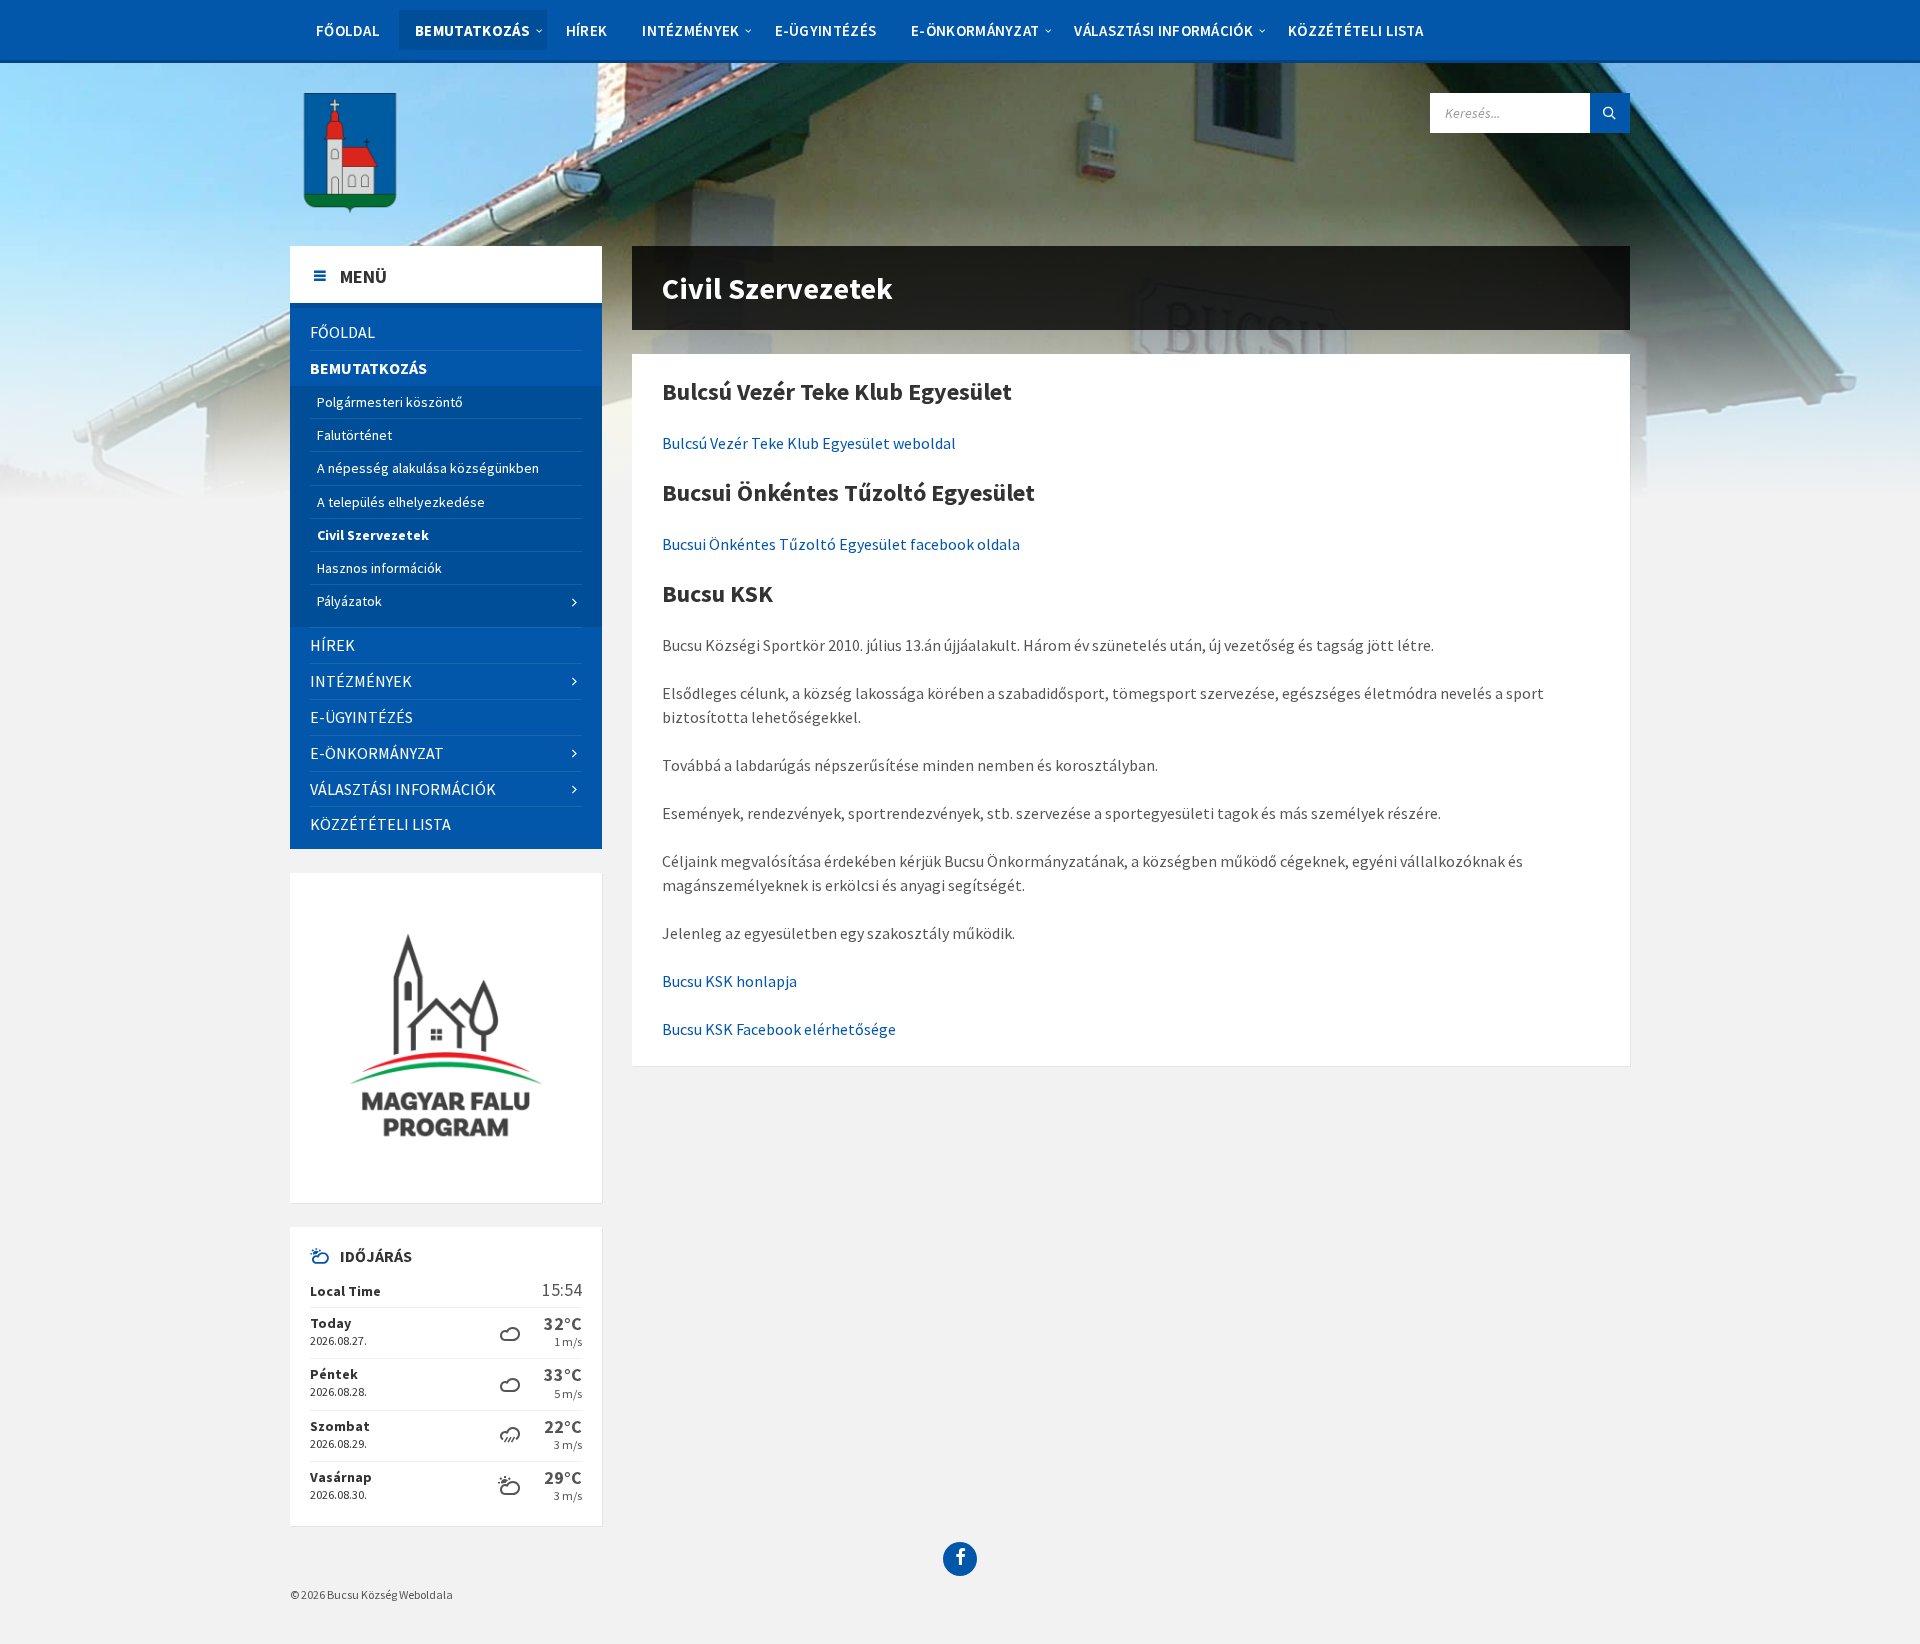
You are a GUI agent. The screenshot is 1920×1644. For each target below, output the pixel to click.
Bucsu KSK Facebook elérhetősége (779, 1029)
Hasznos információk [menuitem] (379, 568)
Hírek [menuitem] (587, 30)
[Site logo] (350, 207)
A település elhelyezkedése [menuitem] (401, 502)
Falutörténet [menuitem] (354, 435)
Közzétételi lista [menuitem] (1355, 30)
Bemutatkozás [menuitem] (473, 30)
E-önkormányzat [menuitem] (975, 30)
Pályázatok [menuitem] (349, 601)
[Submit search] (1610, 113)
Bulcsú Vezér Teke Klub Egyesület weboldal (809, 443)
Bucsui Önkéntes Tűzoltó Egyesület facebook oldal (837, 544)
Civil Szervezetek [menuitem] (373, 535)
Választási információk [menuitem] (1163, 30)
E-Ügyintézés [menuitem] (826, 30)
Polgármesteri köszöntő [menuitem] (390, 402)
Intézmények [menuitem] (690, 30)
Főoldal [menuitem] (348, 30)
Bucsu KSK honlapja (729, 981)
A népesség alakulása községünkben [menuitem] (428, 468)
